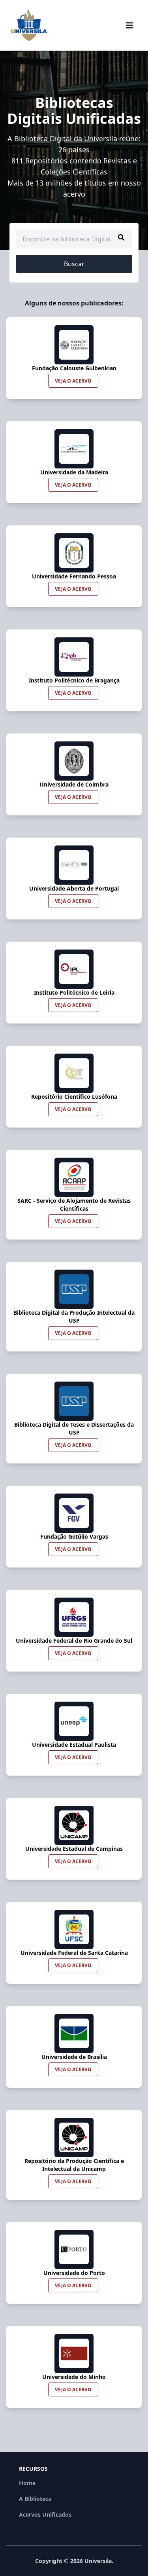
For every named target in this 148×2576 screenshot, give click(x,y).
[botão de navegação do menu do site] (129, 25)
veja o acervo (73, 381)
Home (27, 2483)
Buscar (74, 264)
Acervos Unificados (45, 2514)
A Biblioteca (35, 2499)
